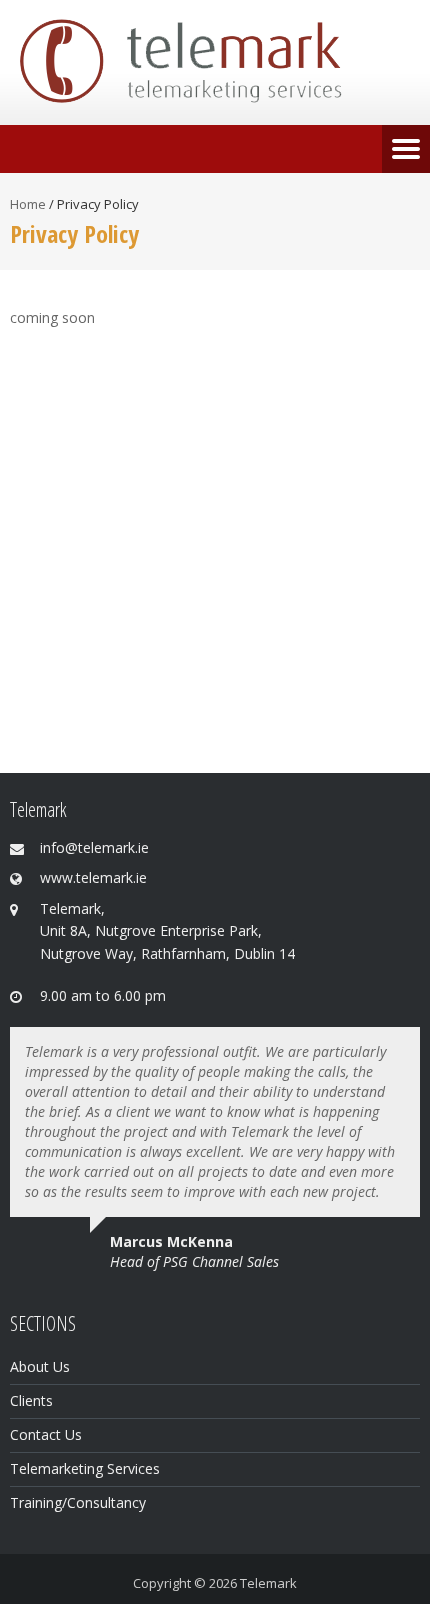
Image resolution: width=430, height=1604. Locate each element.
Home (28, 204)
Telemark (268, 1583)
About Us (40, 1366)
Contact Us (46, 1434)
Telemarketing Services (85, 1468)
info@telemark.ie (94, 847)
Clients (31, 1400)
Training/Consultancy (78, 1502)
